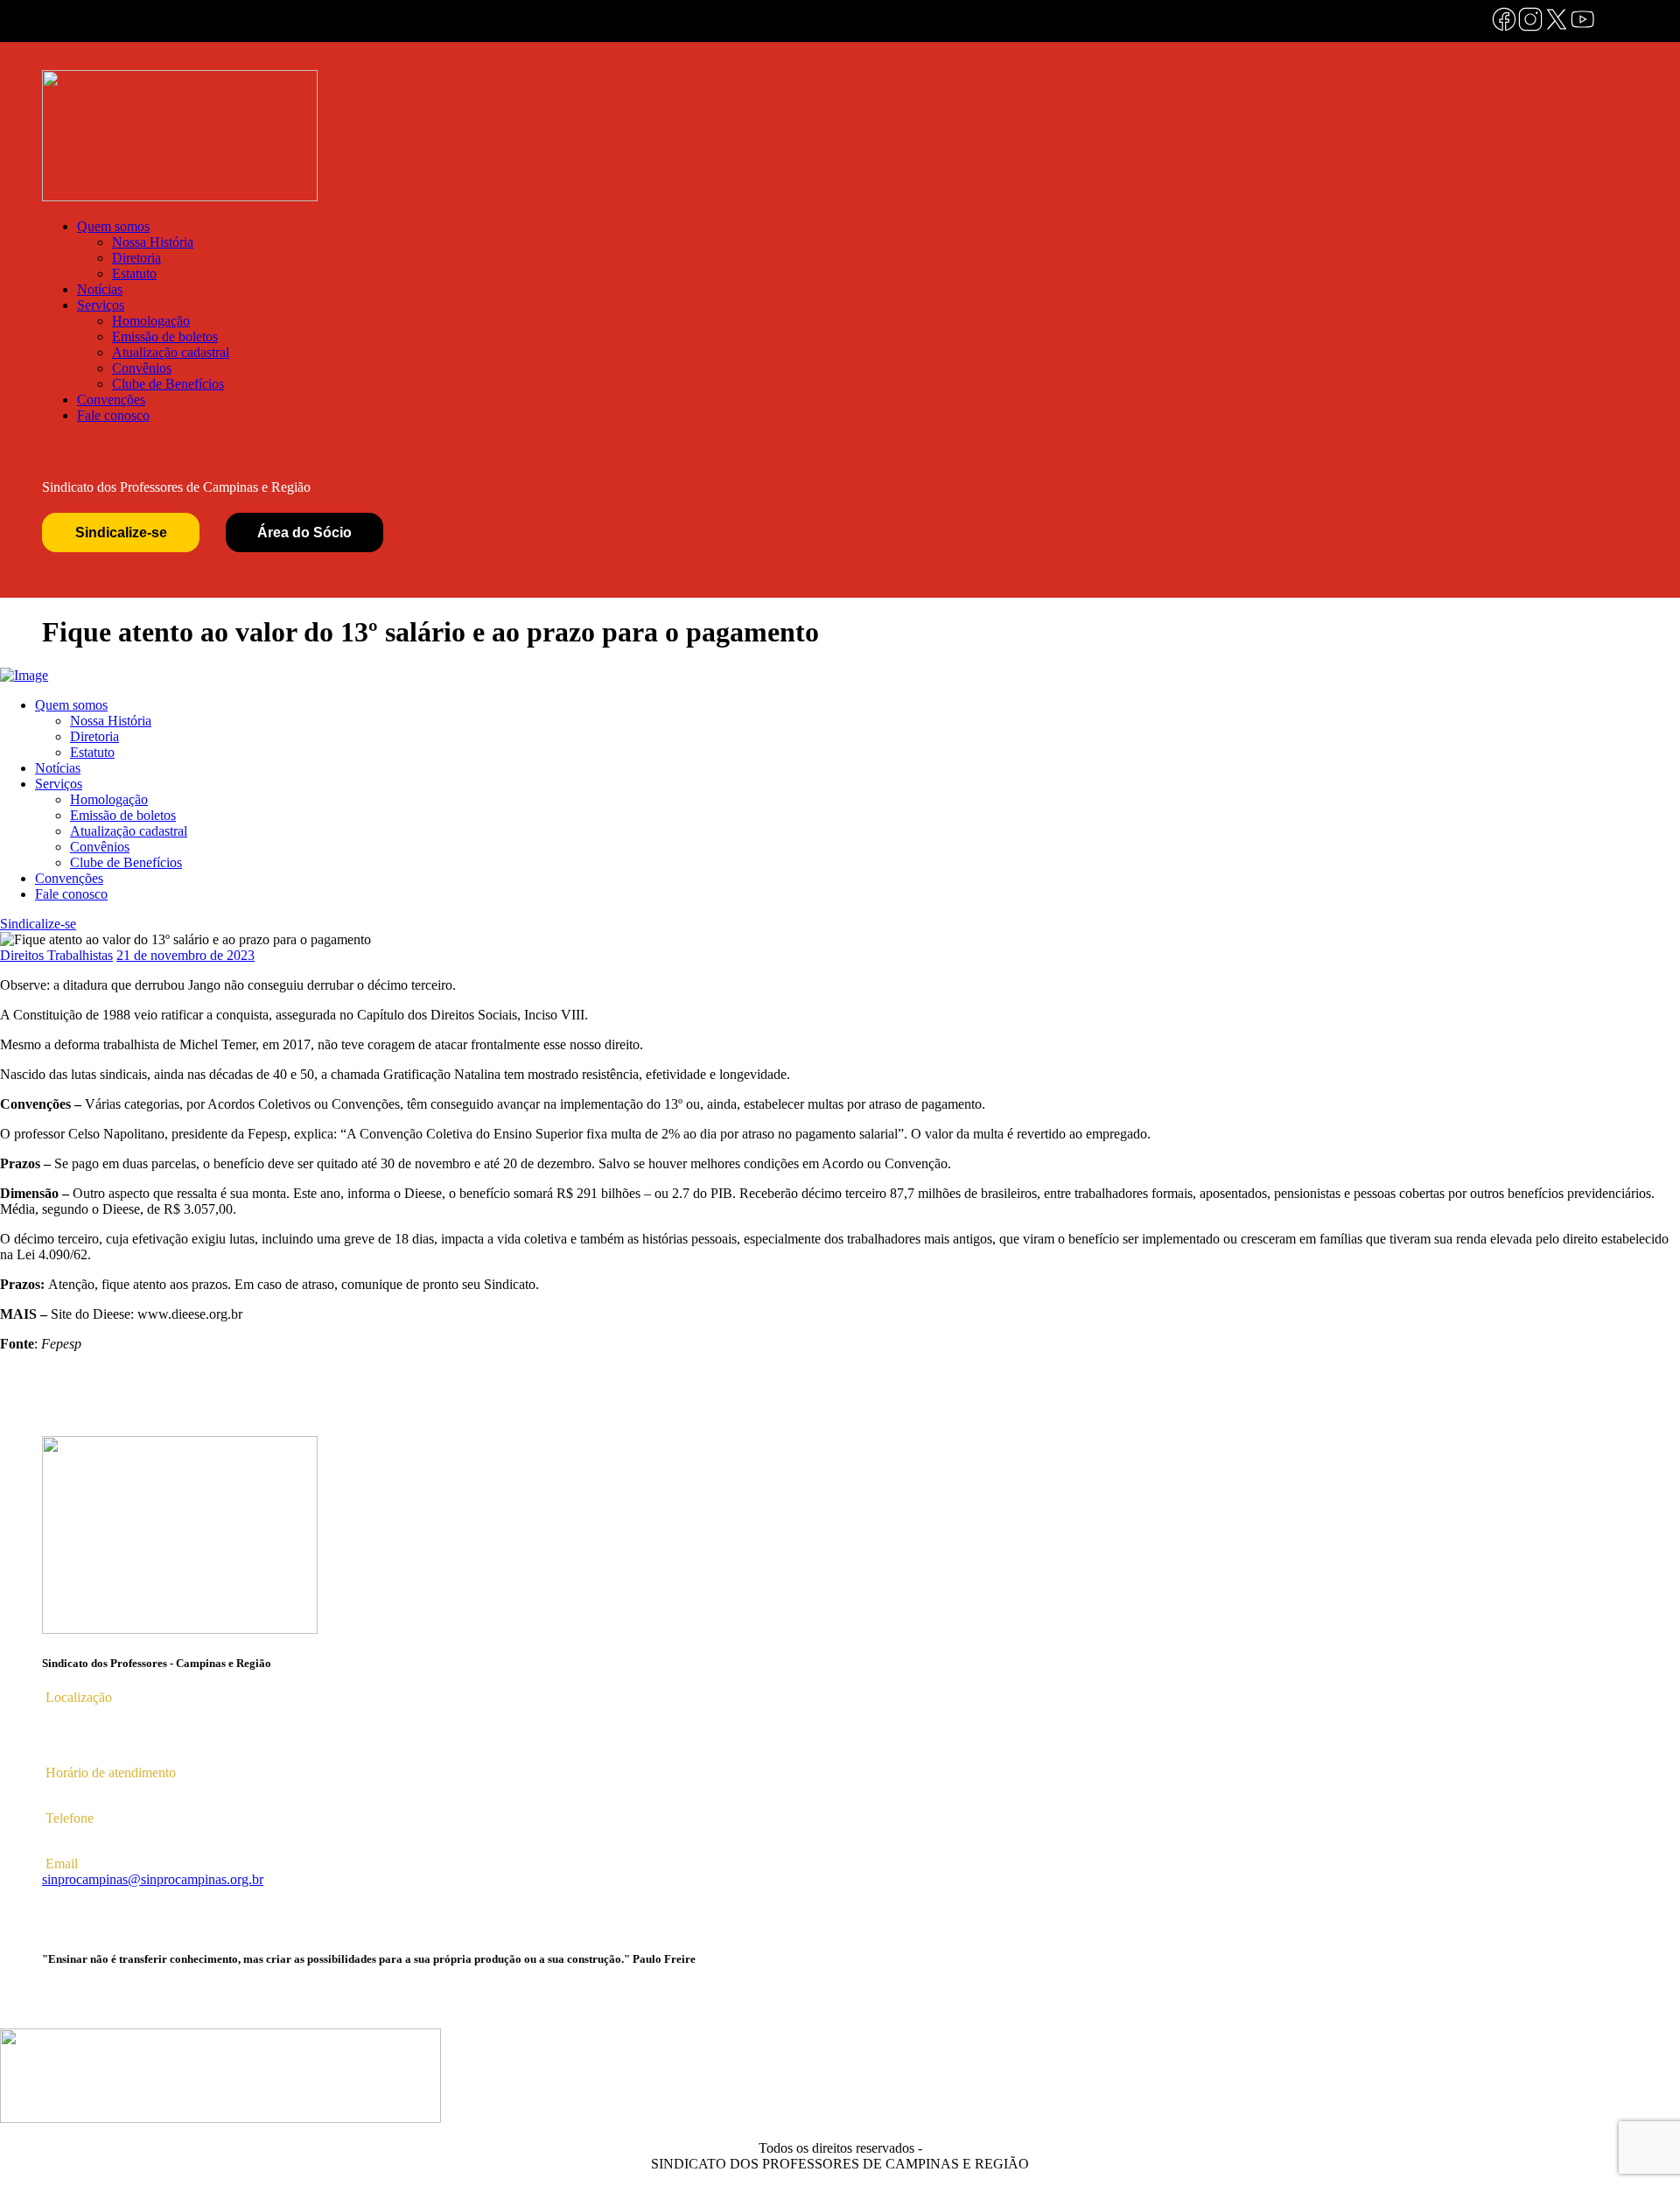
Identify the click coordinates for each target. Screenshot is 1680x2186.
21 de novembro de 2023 (185, 955)
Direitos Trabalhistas (56, 955)
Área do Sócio (304, 532)
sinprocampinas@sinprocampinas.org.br (153, 1879)
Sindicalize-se (121, 532)
